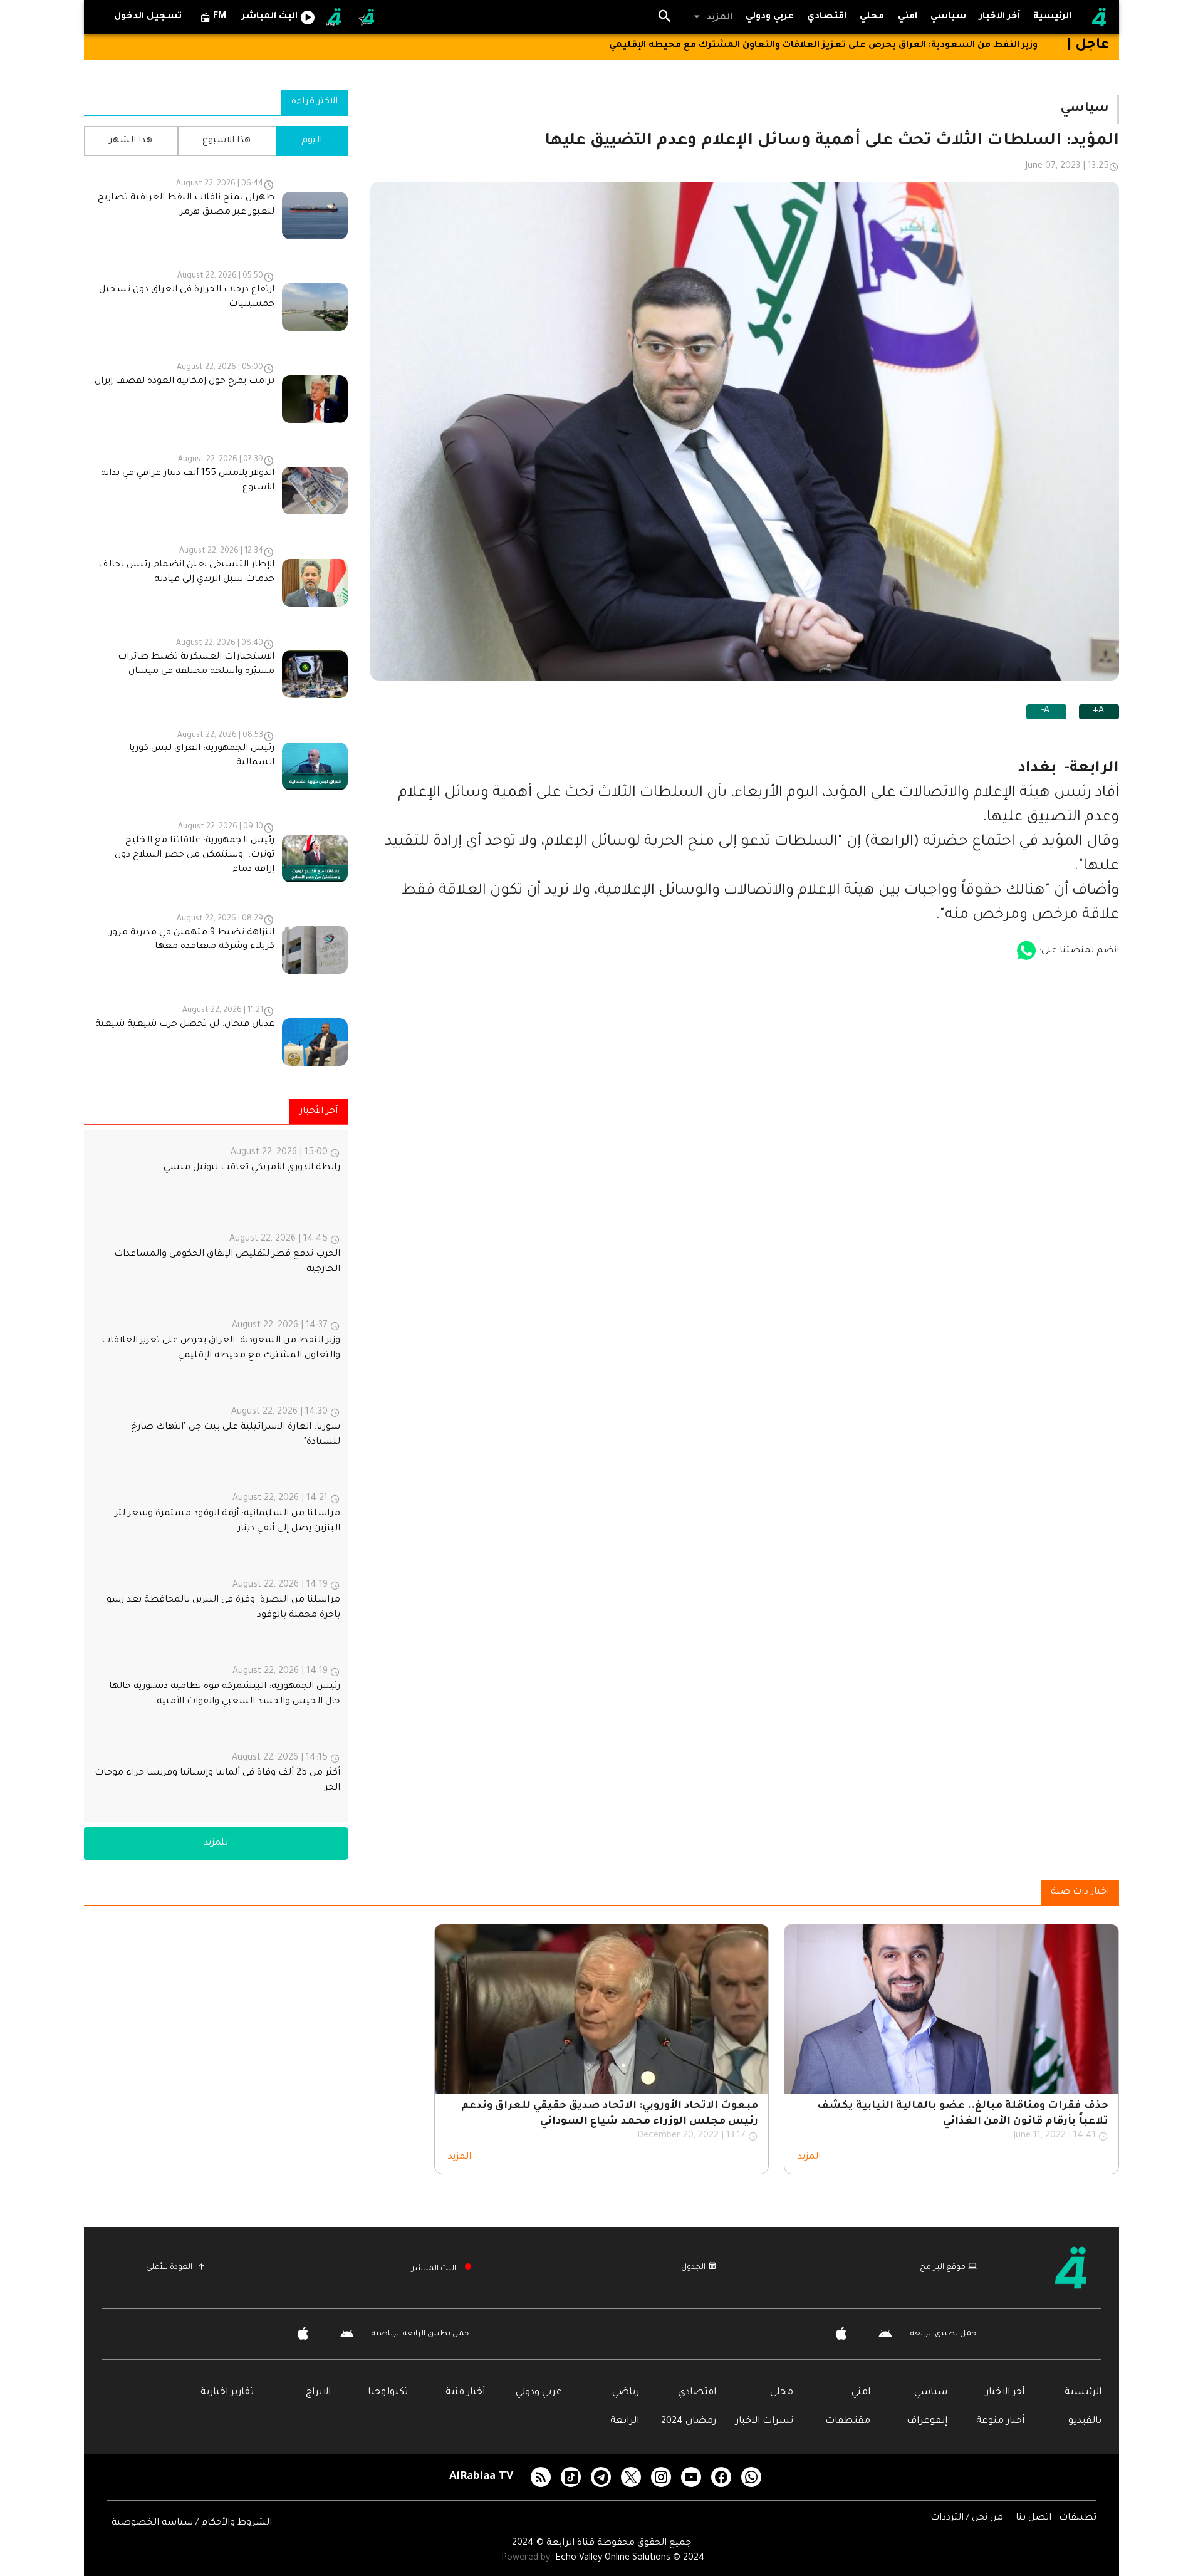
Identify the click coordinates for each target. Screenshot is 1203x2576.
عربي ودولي (539, 2393)
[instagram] (661, 2477)
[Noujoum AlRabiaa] (367, 18)
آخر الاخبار (1005, 2393)
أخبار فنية (465, 2393)
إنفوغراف (927, 2422)
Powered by (527, 2558)
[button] (712, 18)
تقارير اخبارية (227, 2393)
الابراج (318, 2393)
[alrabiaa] (1067, 2268)
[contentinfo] (216, 620)
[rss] (541, 2477)
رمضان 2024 (689, 2422)
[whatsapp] (751, 2477)
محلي (782, 2393)
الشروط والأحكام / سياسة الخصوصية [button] (192, 2523)
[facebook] (721, 2477)
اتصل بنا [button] (1035, 2518)
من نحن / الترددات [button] (968, 2518)
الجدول (693, 2268)
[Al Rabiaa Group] (335, 18)
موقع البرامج (943, 2268)
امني (861, 2393)
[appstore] (1026, 951)
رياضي (626, 2393)
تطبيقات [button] (1078, 2518)
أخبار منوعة (1000, 2422)
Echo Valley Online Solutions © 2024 (630, 2558)
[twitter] (631, 2477)
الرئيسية (1083, 2393)
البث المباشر (434, 2269)
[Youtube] (691, 2477)
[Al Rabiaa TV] (1099, 18)
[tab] (949, 17)
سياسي (931, 2393)
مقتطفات (848, 2422)
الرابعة (625, 2422)
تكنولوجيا (388, 2393)
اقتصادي (697, 2393)
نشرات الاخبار (764, 2422)
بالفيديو (1085, 2422)
